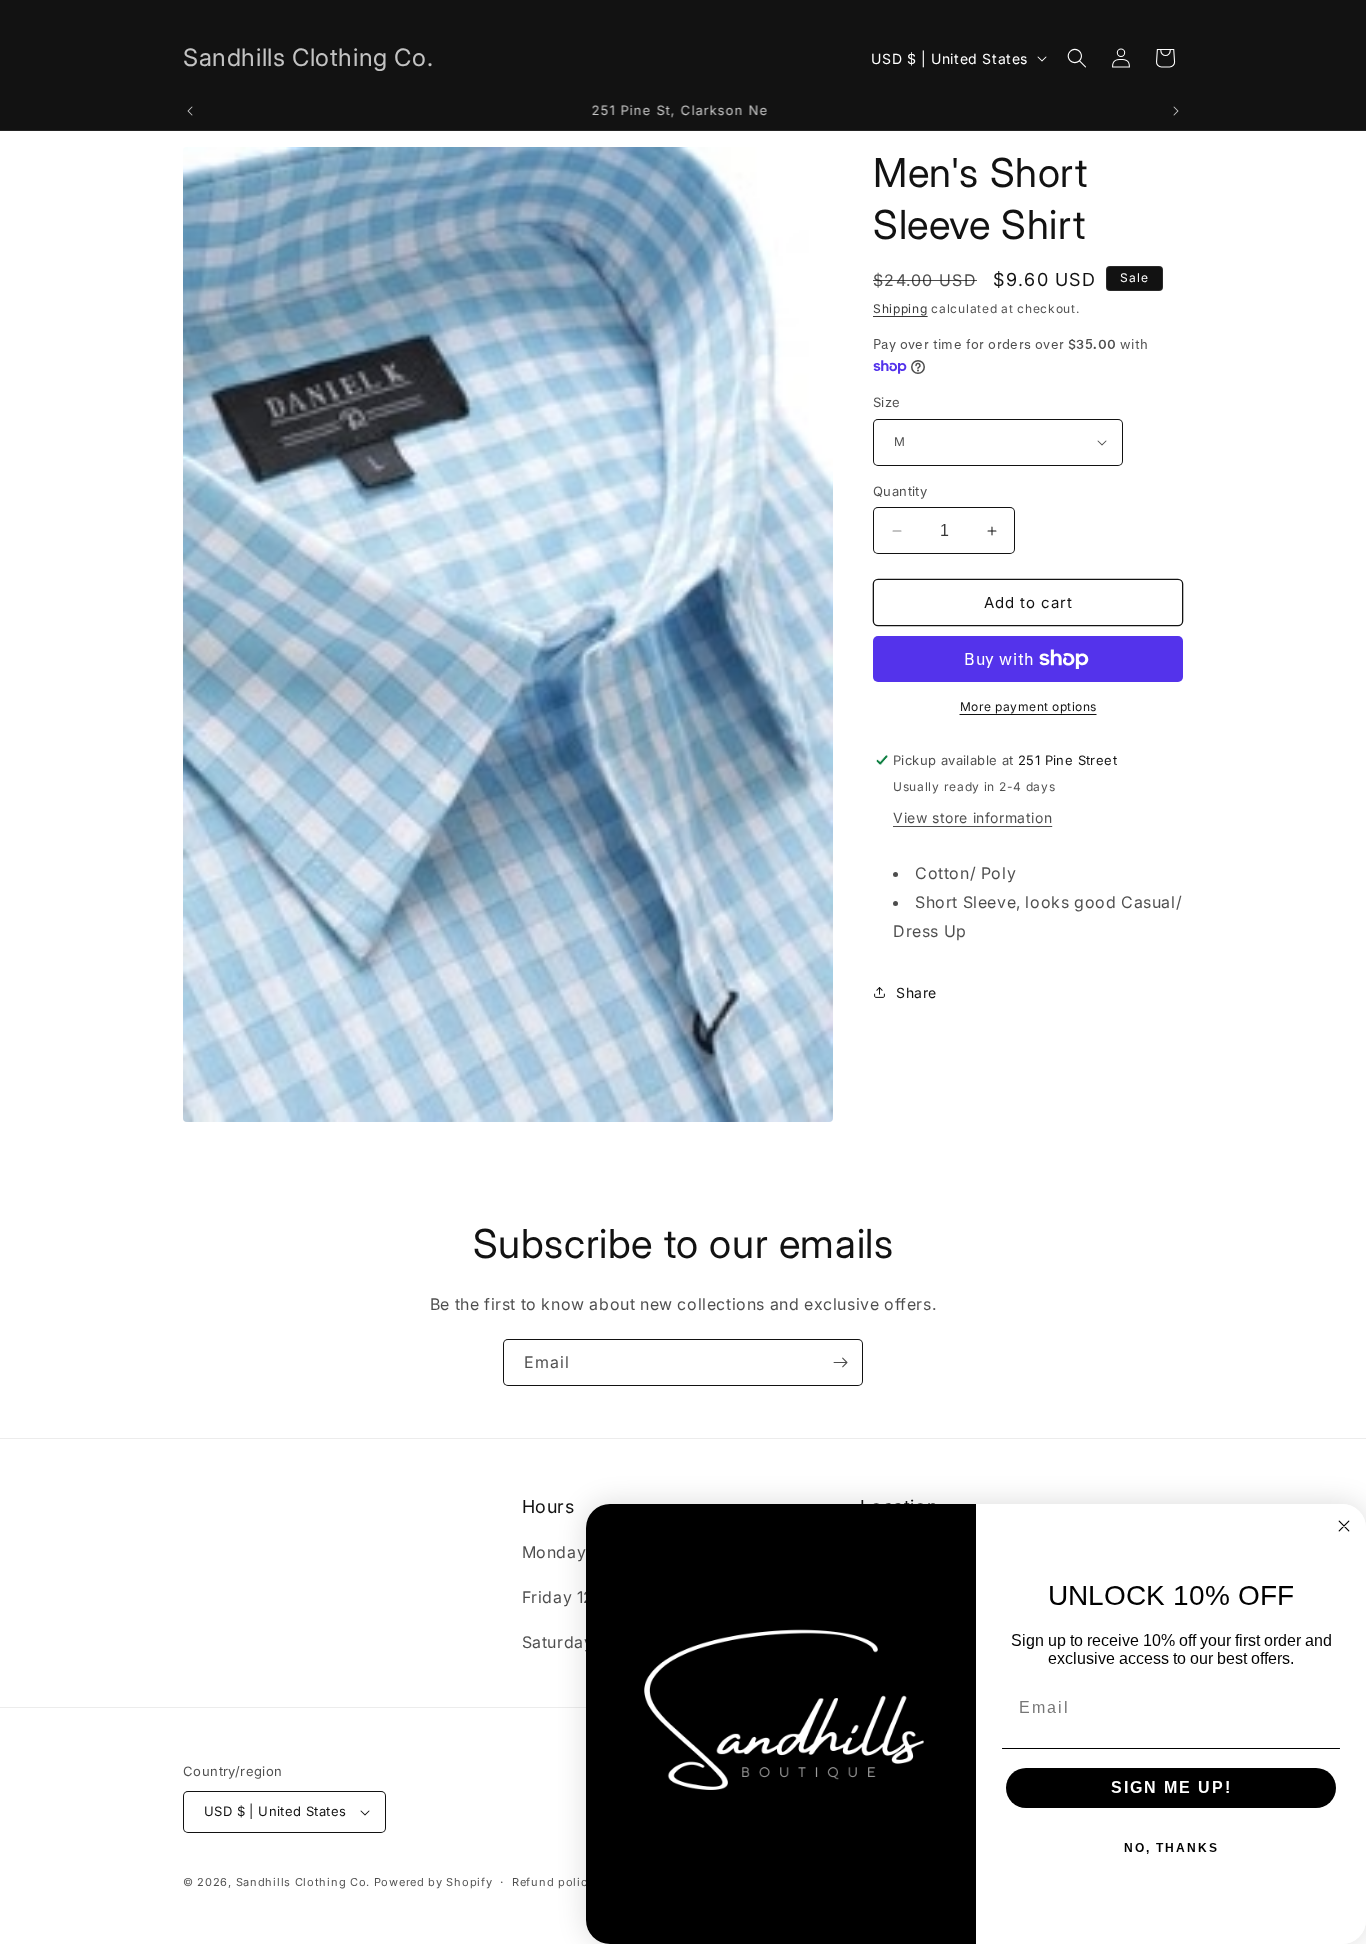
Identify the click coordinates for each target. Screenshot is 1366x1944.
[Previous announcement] (190, 111)
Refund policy (553, 1882)
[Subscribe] (840, 1362)
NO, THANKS (1171, 1848)
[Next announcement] (1176, 111)
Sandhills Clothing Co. (303, 1882)
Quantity (900, 491)
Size (887, 402)
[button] (1077, 58)
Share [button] (916, 992)
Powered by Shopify (433, 1882)
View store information (972, 817)
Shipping (900, 308)
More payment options (1028, 706)
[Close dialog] (1344, 1526)
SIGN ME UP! (1171, 1787)
